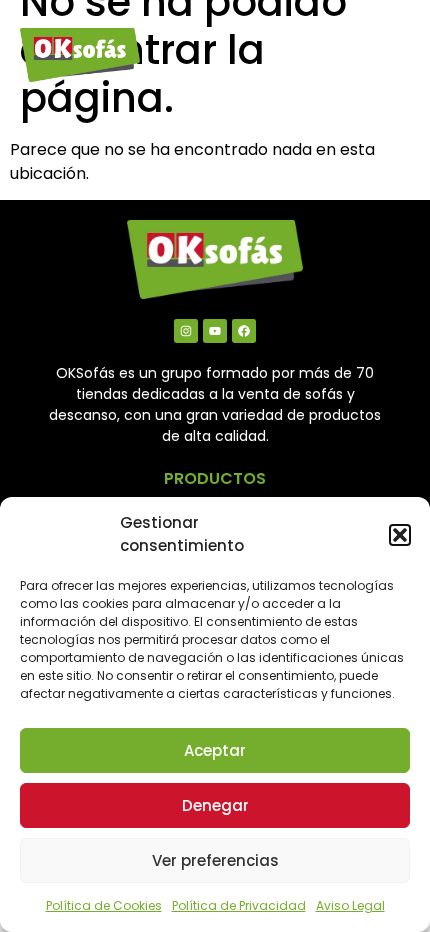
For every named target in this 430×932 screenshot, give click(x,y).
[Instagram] (186, 331)
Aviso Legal (350, 905)
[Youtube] (215, 331)
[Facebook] (244, 331)
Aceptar (215, 750)
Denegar (215, 805)
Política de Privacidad (239, 905)
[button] (400, 535)
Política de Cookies (104, 905)
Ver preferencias (215, 860)
